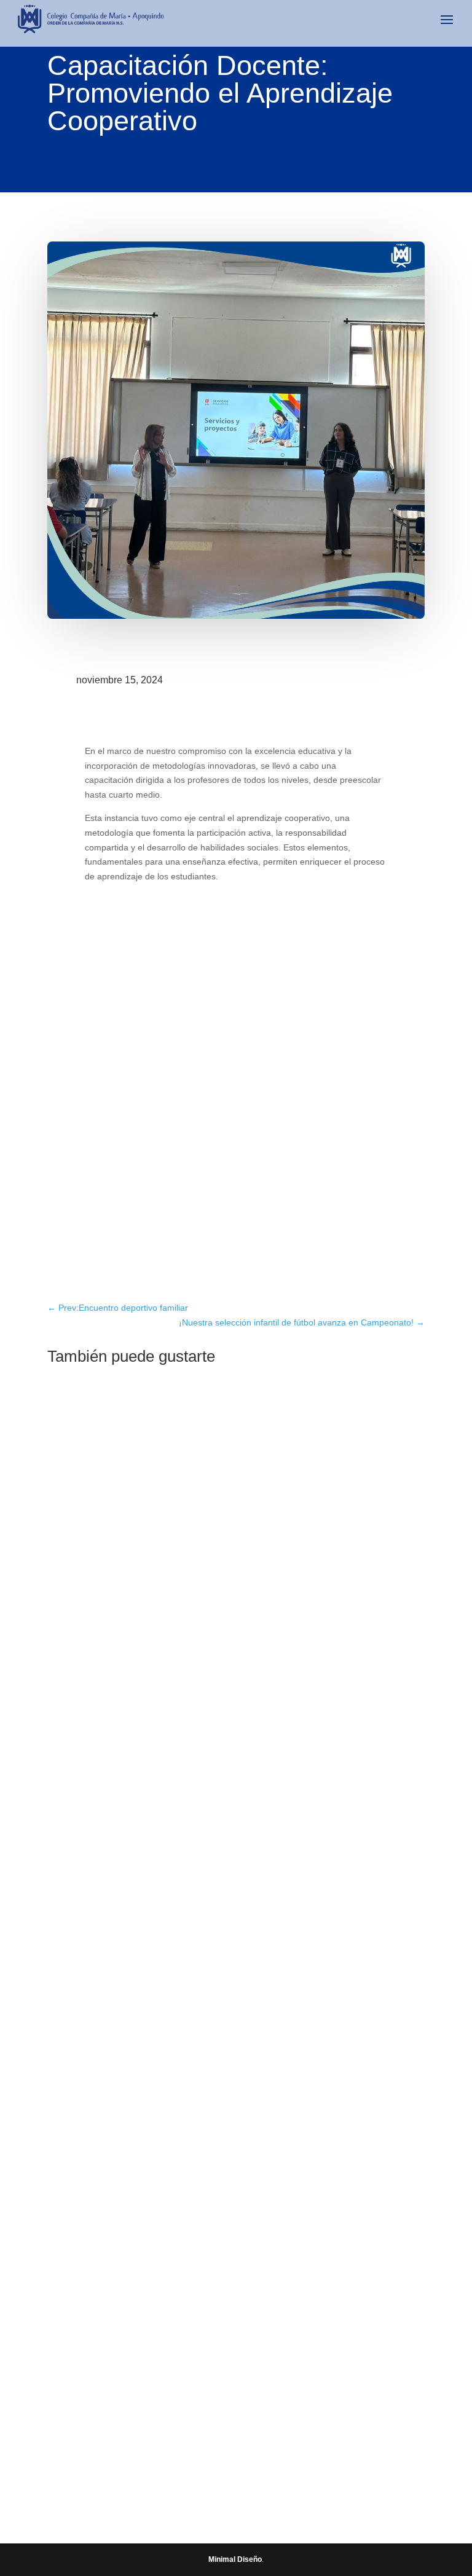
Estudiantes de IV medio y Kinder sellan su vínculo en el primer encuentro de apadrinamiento (214, 1654)
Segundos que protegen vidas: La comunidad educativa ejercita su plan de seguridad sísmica (235, 2391)
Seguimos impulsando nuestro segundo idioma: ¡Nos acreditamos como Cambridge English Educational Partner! (236, 2023)
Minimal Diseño (235, 2559)
